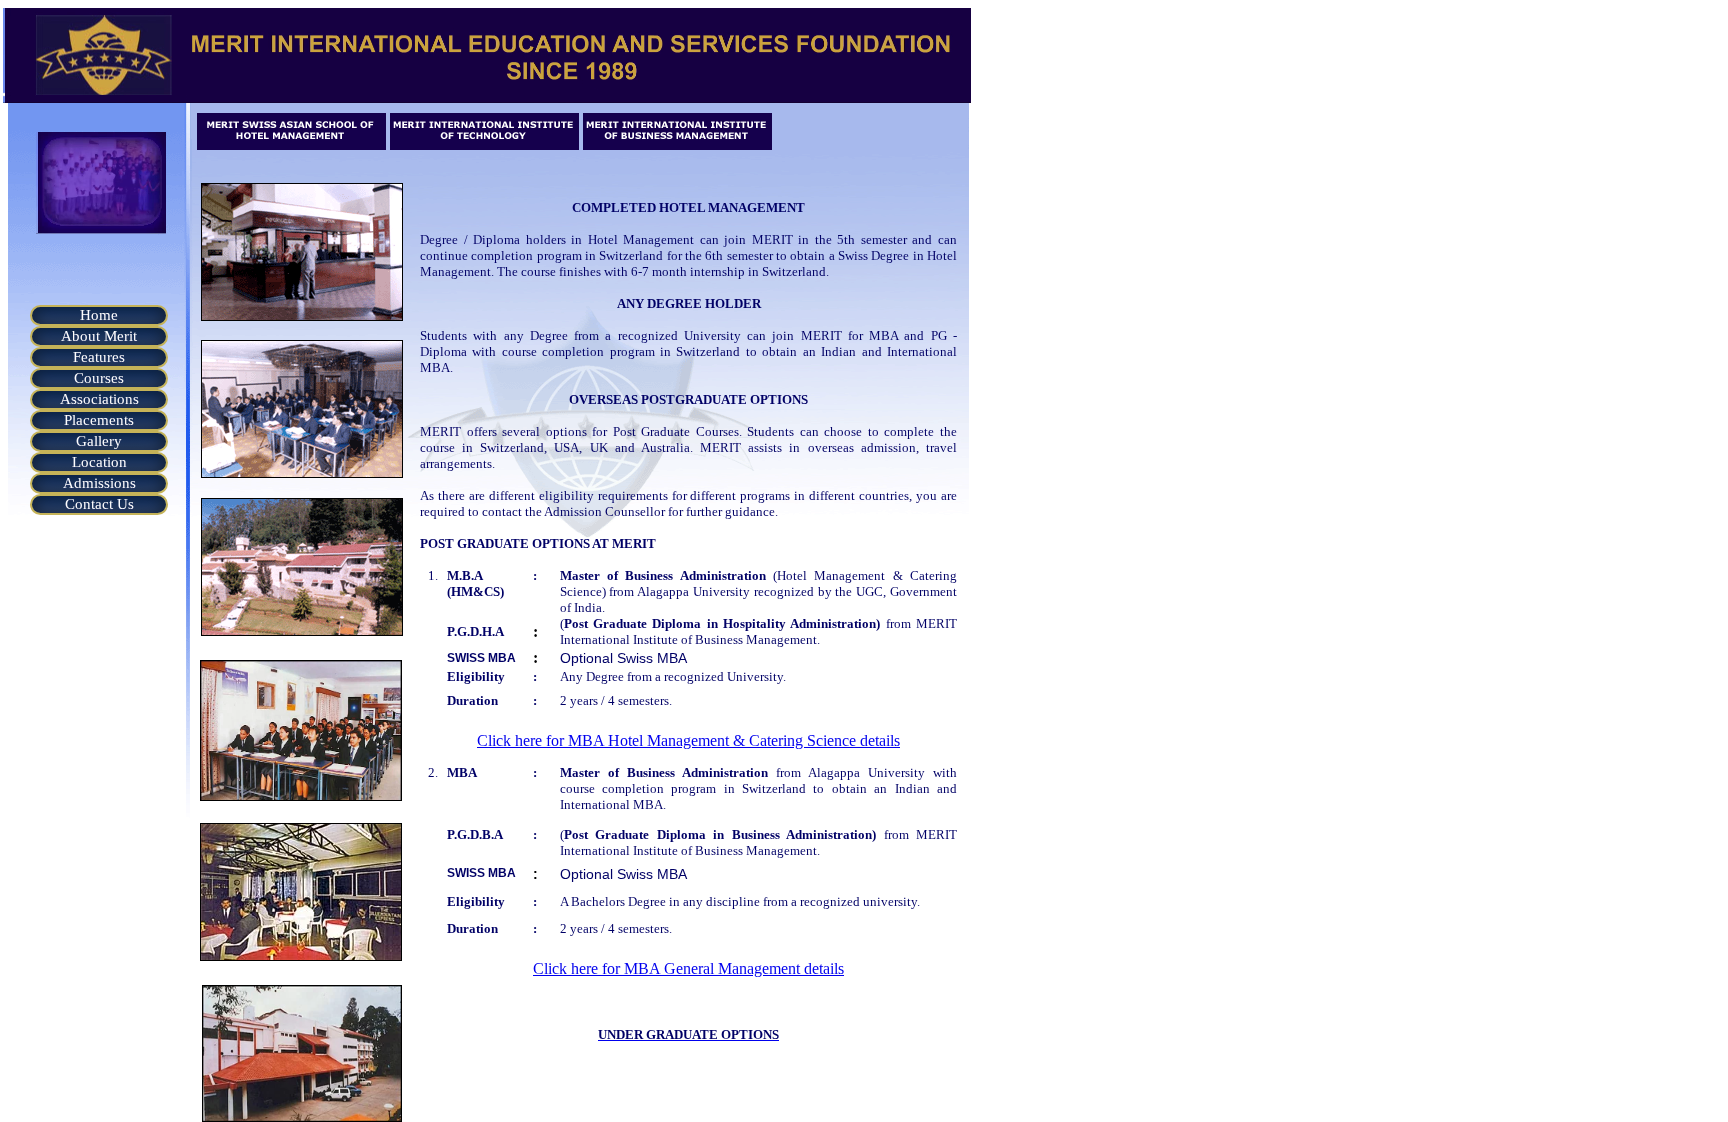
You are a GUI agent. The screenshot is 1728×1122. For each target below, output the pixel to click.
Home (99, 315)
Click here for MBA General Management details (688, 968)
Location (99, 462)
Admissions (99, 483)
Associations (99, 399)
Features (99, 357)
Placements (99, 420)
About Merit (99, 336)
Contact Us (99, 504)
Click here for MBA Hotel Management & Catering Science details (688, 740)
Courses (99, 378)
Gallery (99, 441)
